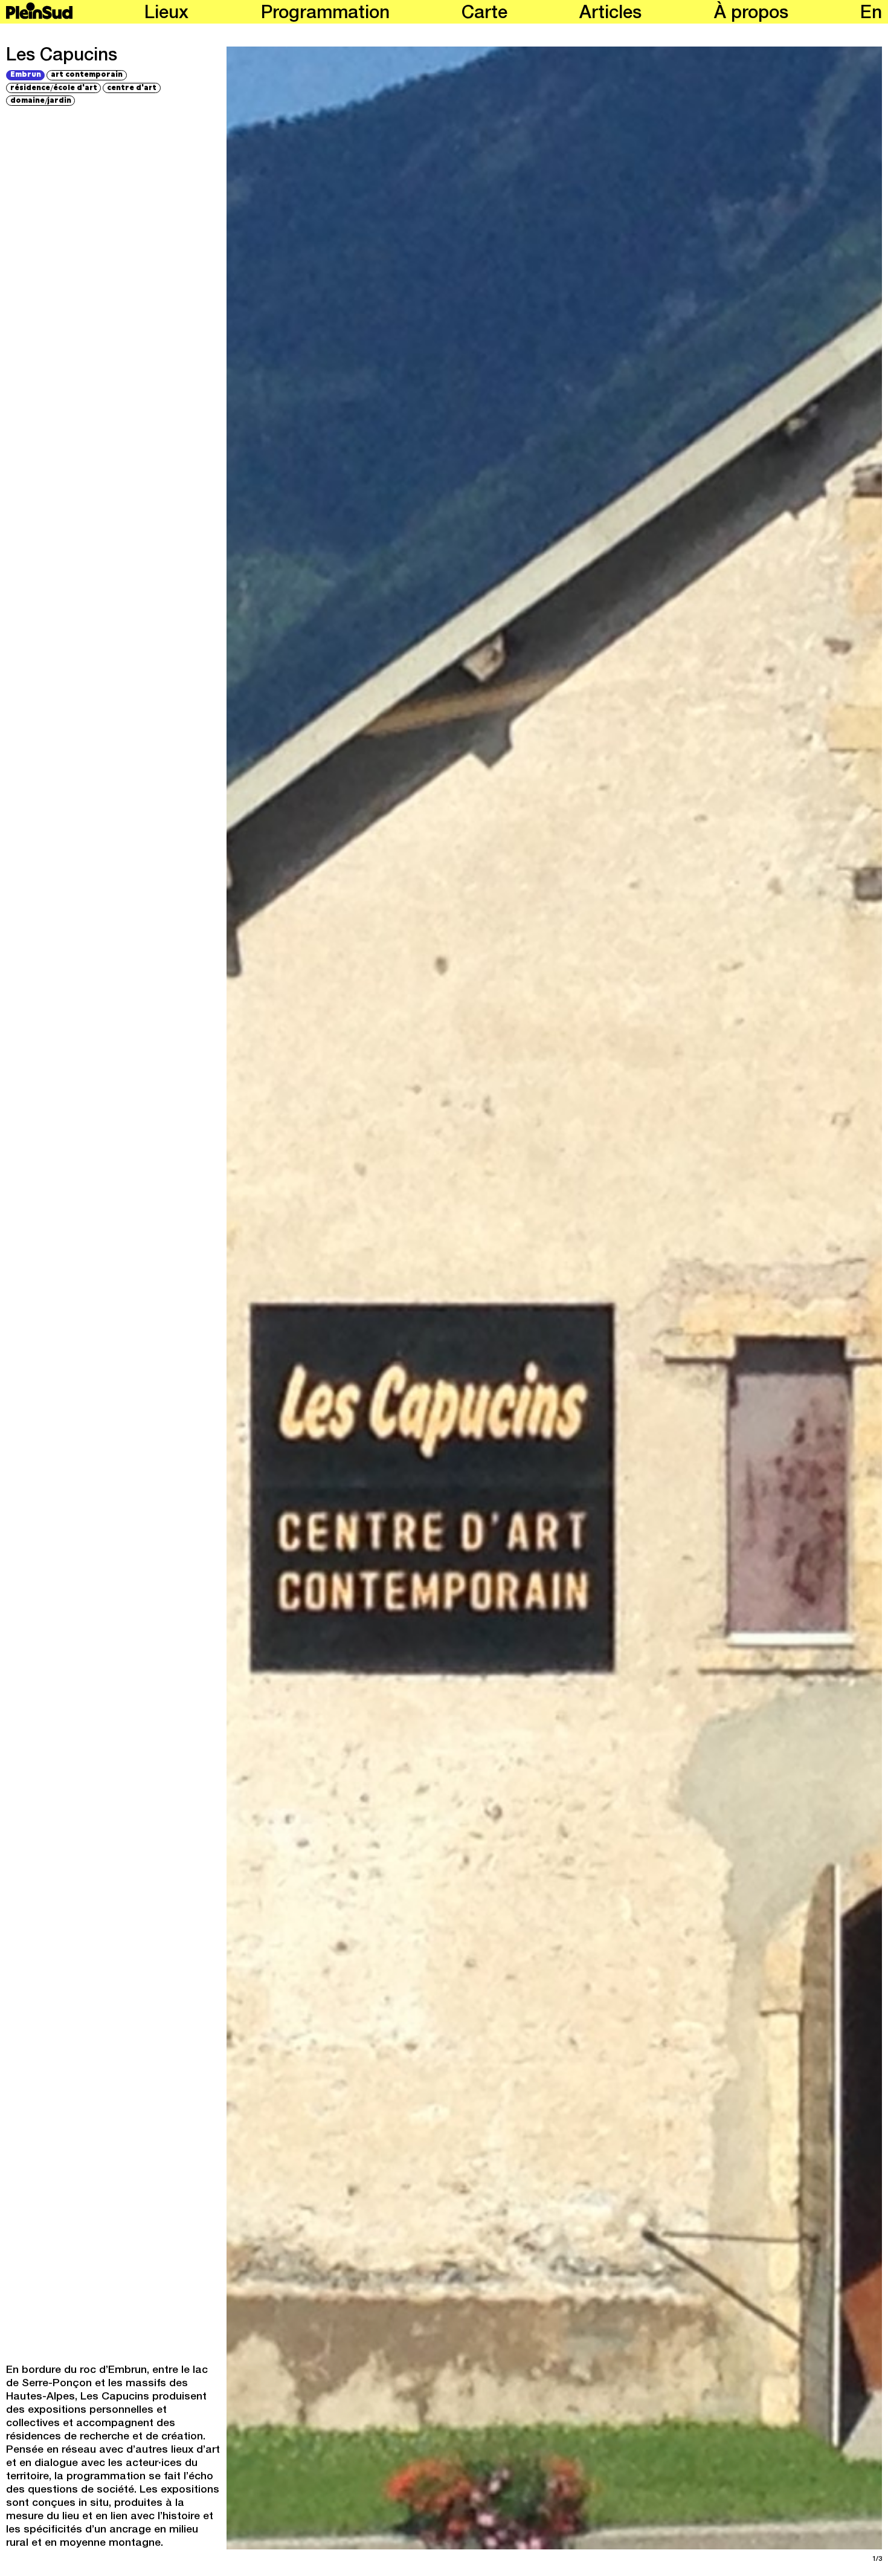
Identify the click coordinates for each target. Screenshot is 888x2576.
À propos (751, 14)
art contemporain (87, 75)
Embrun (26, 75)
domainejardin (41, 100)
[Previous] (389, 1298)
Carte (484, 14)
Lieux (166, 14)
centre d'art (132, 87)
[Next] (720, 1298)
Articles (610, 14)
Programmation (325, 14)
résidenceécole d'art (54, 88)
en (871, 14)
